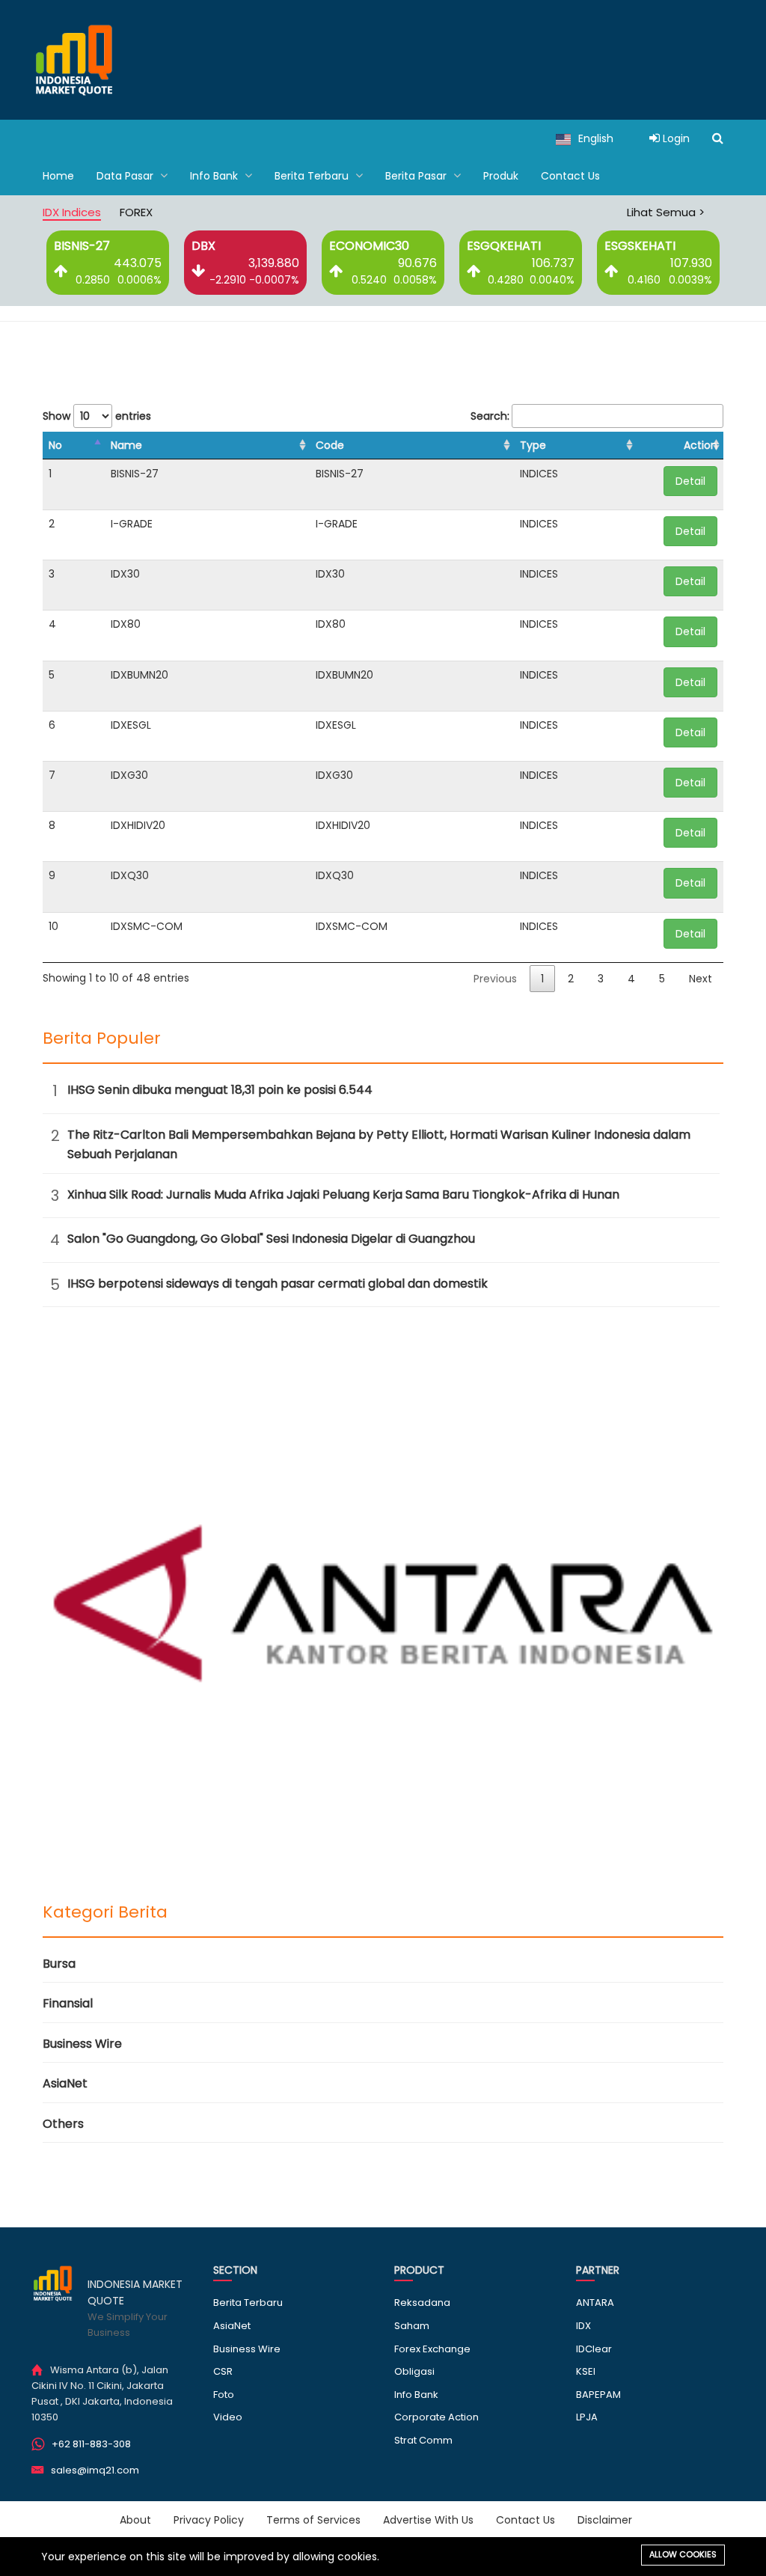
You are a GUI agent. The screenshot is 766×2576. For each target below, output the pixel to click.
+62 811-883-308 (91, 2444)
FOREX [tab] (136, 212)
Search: (490, 416)
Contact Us (570, 176)
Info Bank (215, 176)
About (135, 2520)
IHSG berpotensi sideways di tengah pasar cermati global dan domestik (278, 1284)
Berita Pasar (417, 176)
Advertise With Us (428, 2520)
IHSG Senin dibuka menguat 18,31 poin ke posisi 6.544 (220, 1090)
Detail (690, 481)
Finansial (68, 2003)
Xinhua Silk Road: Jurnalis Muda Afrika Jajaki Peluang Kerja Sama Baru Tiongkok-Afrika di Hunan (343, 1194)
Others (63, 2124)
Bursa (59, 1964)
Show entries (97, 416)
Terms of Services (313, 2520)
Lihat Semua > (666, 212)
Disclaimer (605, 2520)
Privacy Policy (209, 2520)
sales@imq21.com (95, 2470)
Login (675, 138)
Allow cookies (683, 2554)
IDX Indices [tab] (72, 212)
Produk (501, 176)
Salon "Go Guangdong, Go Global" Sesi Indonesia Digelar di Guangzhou (271, 1239)
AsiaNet (65, 2083)
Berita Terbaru (313, 176)
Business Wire (82, 2044)
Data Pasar (126, 176)
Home (58, 176)
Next (701, 979)
